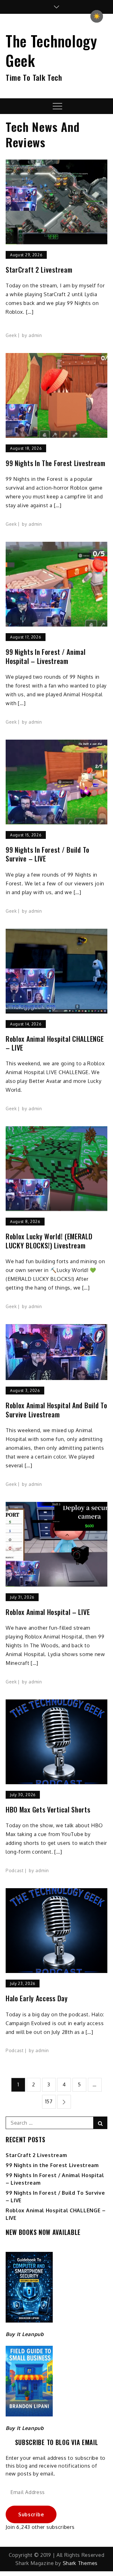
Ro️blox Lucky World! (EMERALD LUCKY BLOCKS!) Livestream (49, 1241)
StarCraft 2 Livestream (39, 270)
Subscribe (31, 2514)
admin (35, 335)
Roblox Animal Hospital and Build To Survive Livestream (56, 1410)
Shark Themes (80, 2563)
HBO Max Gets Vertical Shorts (48, 1810)
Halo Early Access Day (37, 1998)
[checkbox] (97, 16)
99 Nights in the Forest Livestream (56, 463)
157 (49, 2101)
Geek (11, 335)
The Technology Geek (51, 50)
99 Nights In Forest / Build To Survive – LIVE (48, 854)
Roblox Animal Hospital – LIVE (48, 1612)
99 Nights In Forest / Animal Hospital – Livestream (46, 656)
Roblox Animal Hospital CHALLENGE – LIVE (55, 1043)
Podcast (15, 1870)
